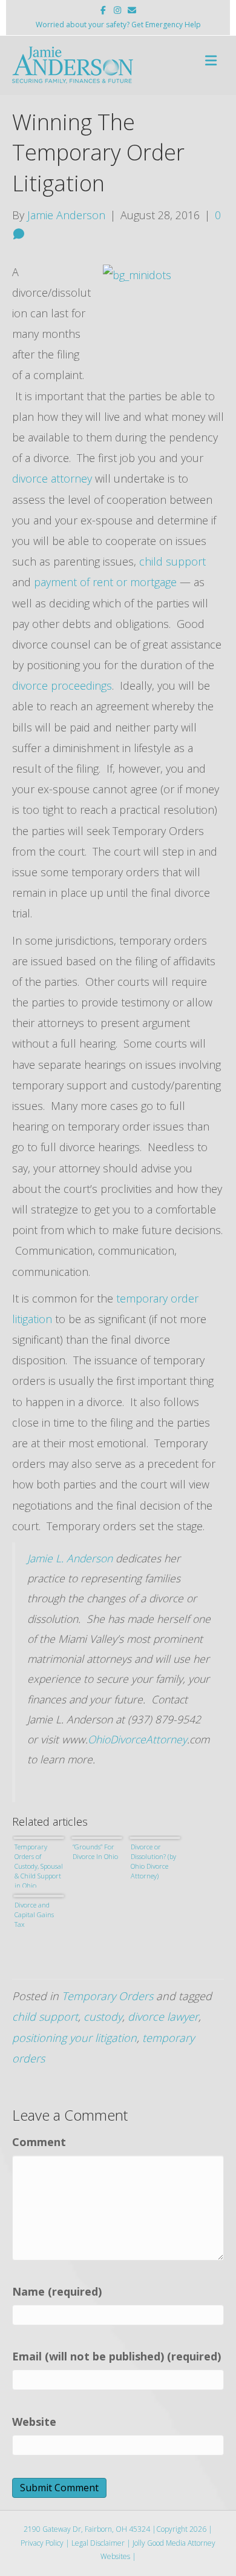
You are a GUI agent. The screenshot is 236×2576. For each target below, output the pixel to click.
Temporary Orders (107, 1996)
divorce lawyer (163, 2016)
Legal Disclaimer (98, 2543)
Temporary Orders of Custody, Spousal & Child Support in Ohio (39, 1865)
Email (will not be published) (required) (116, 2356)
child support (172, 561)
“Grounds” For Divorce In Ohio (95, 1851)
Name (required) (57, 2291)
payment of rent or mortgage (107, 582)
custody (103, 2016)
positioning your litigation (74, 2038)
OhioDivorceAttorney (137, 1739)
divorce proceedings (62, 685)
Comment (39, 2142)
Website (34, 2422)
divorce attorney (54, 478)
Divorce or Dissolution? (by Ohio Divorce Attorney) (153, 1861)
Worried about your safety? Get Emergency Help (118, 25)
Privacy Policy (42, 2543)
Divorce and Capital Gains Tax (34, 1914)
